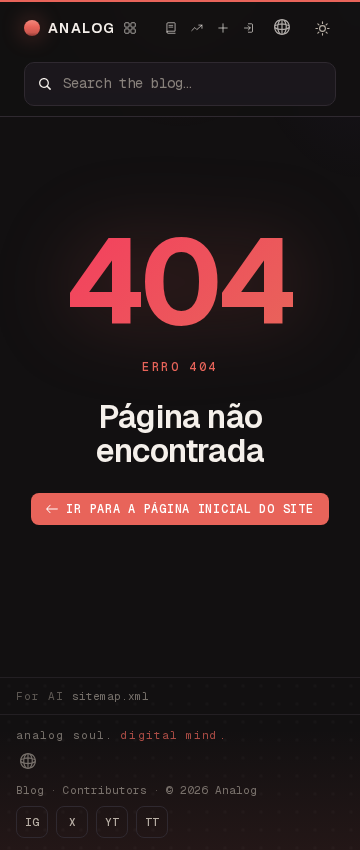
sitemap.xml (110, 696)
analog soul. (121, 735)
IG (32, 822)
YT (112, 822)
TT (152, 822)
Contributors (105, 790)
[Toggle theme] (322, 28)
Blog (30, 790)
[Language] (282, 27)
